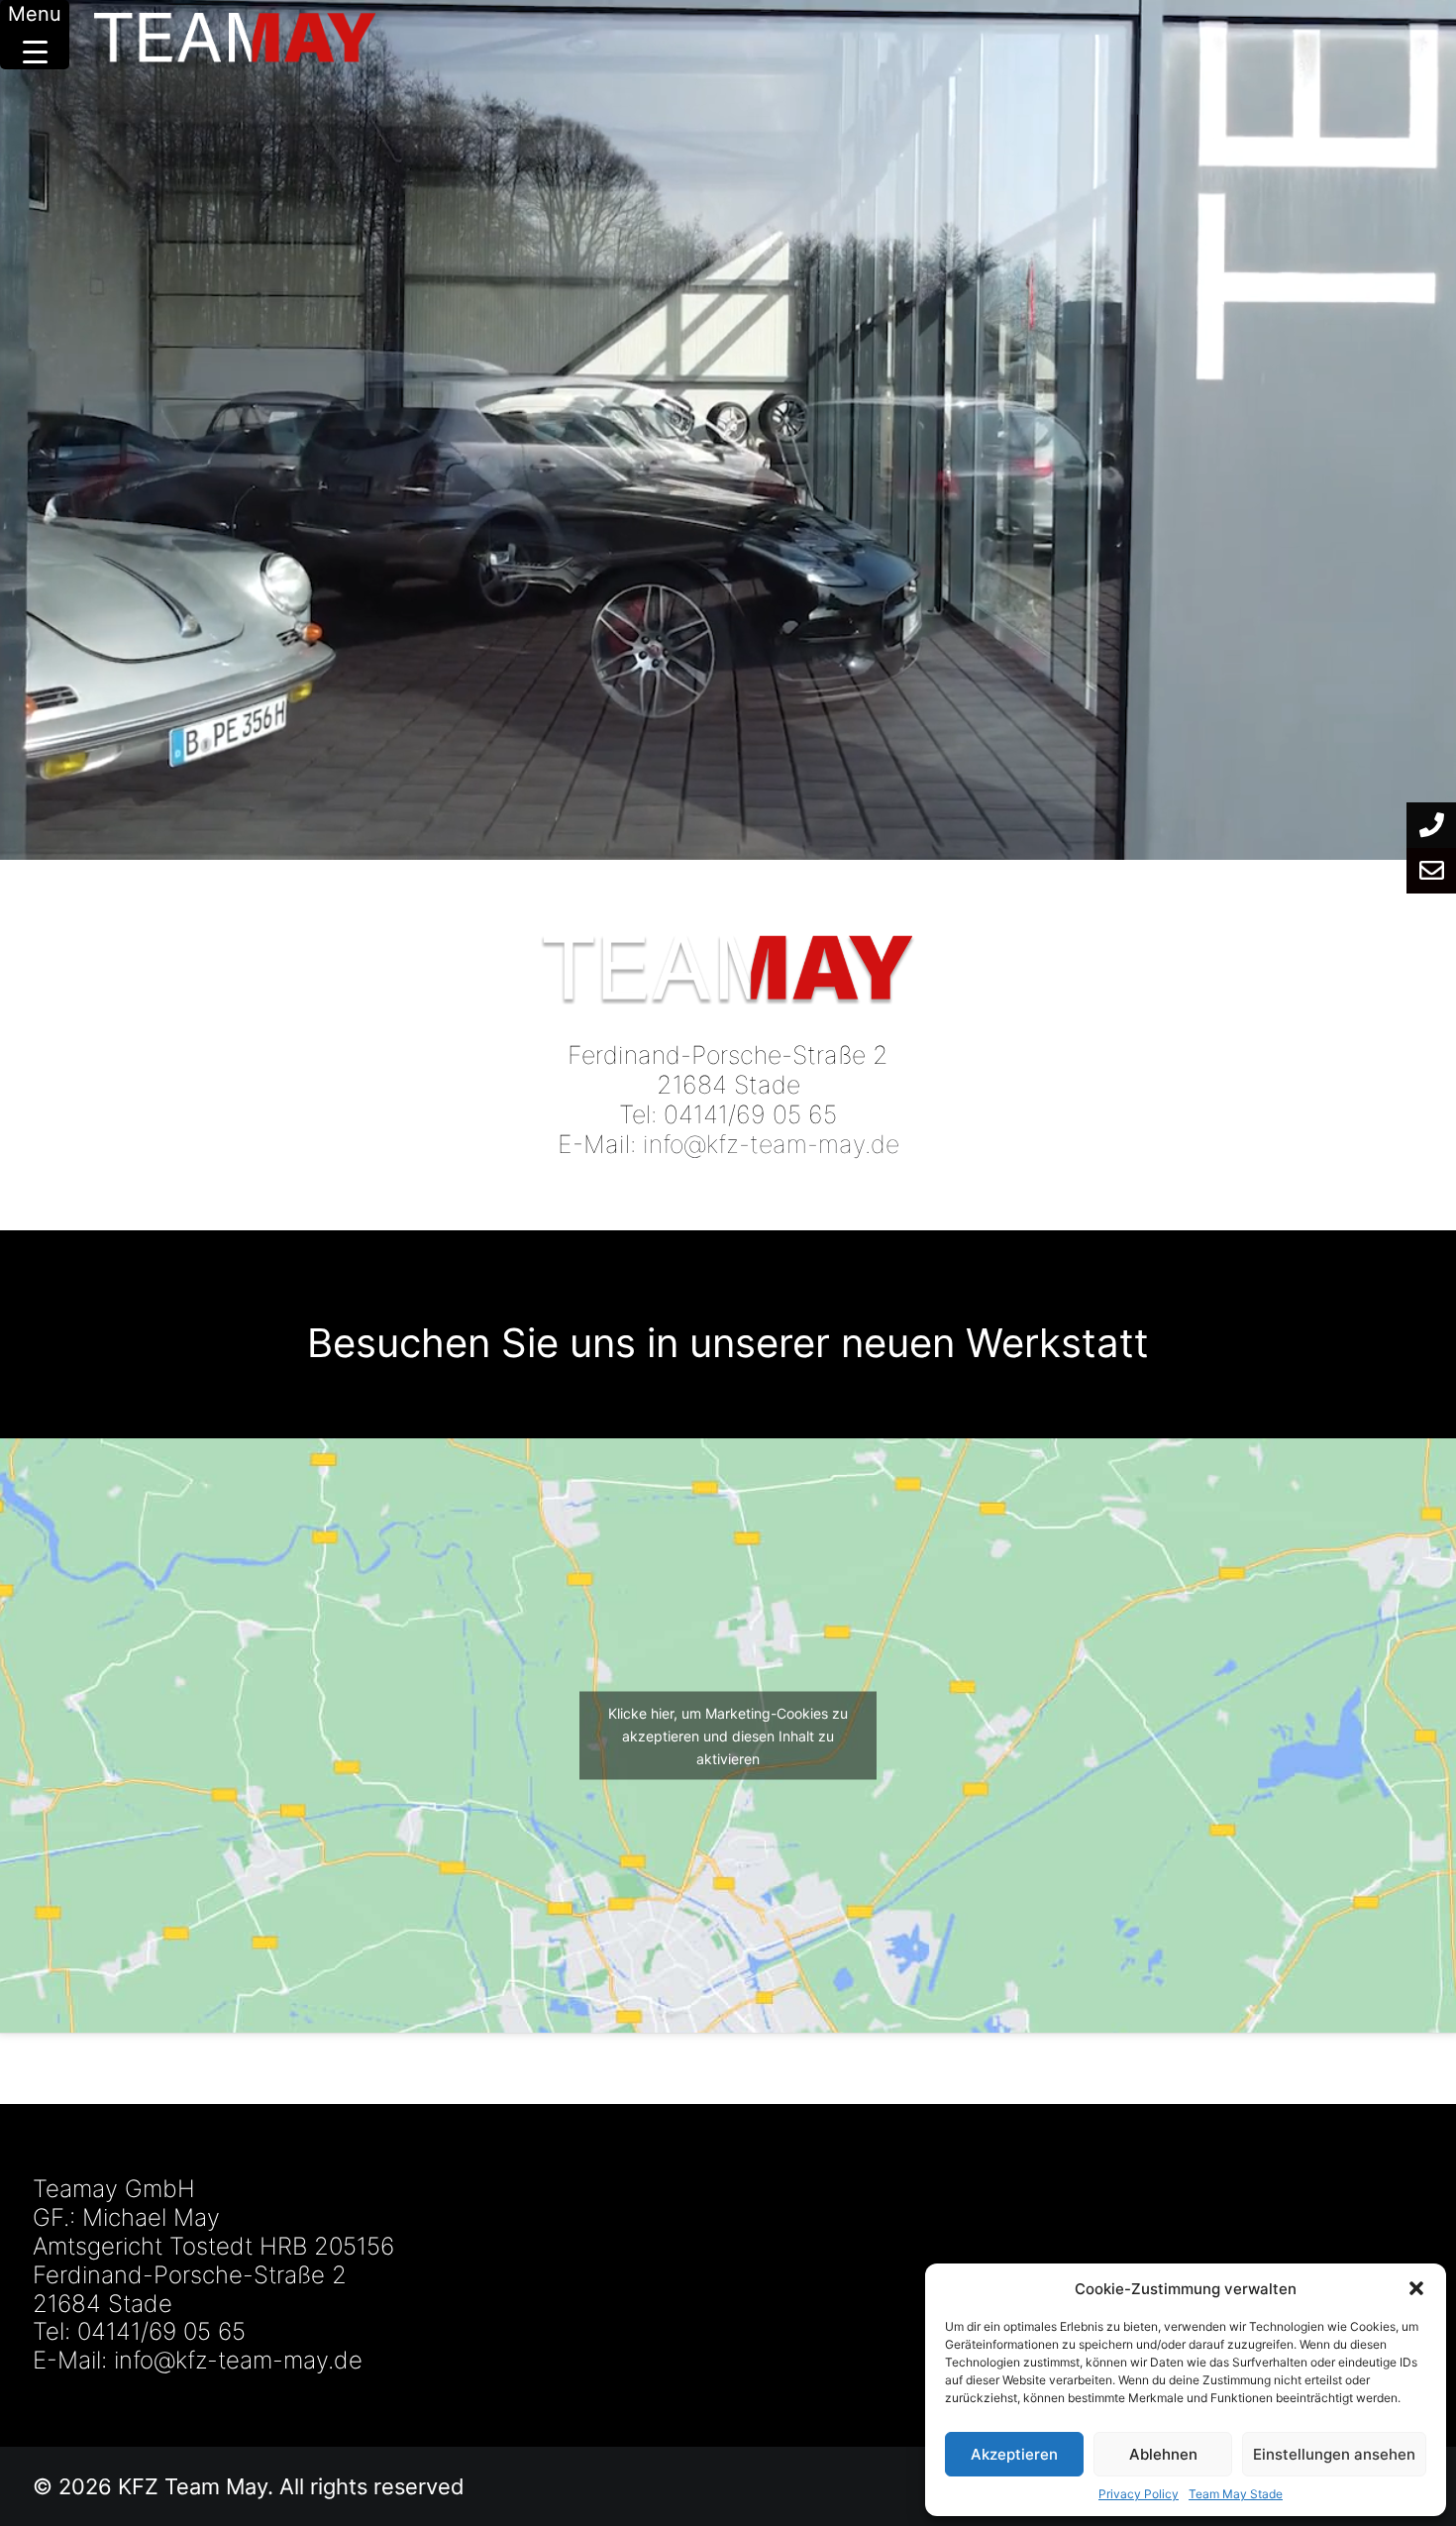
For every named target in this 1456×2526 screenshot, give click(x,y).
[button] (1416, 2288)
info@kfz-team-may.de (771, 1144)
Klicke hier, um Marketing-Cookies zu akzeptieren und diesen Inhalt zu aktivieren (728, 1736)
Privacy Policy (1139, 2494)
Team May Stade (1236, 2494)
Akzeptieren (1014, 2454)
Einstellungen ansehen (1334, 2454)
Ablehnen (1163, 2454)
